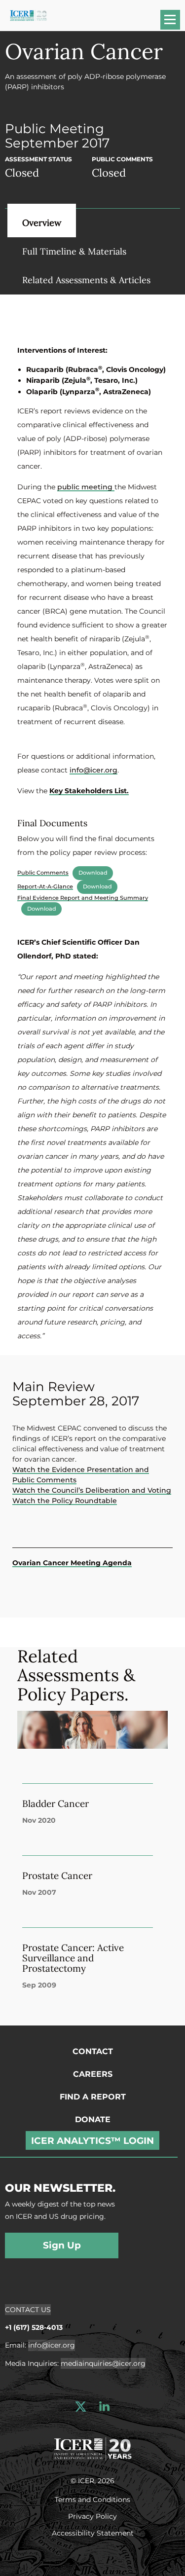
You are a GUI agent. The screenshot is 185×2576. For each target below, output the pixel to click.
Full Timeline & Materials (74, 251)
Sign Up (62, 2245)
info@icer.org (93, 770)
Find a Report (93, 2097)
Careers (93, 2074)
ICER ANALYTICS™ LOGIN (92, 2141)
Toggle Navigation (175, 23)
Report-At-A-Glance (45, 886)
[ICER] (93, 2448)
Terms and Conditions (92, 2499)
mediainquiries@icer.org (103, 2363)
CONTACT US (28, 2310)
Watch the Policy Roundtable (65, 1501)
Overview (42, 223)
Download (93, 873)
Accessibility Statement (93, 2533)
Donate (93, 2119)
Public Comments (43, 873)
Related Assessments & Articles (86, 280)
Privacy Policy (92, 2516)
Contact (93, 2051)
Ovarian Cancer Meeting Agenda (72, 1563)
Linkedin (105, 2407)
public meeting (86, 487)
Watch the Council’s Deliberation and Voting (92, 1490)
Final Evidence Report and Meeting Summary (83, 898)
